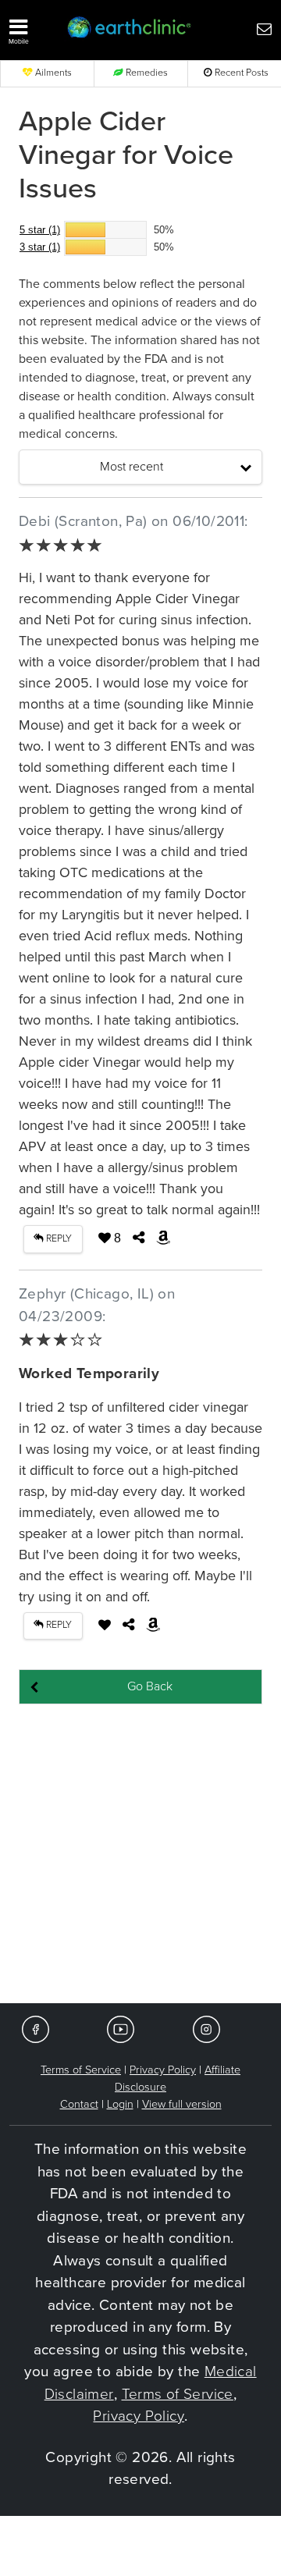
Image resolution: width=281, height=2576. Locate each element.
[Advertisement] (140, 1855)
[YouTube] (121, 2029)
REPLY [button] (58, 1239)
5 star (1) (40, 230)
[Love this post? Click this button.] (105, 1625)
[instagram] (206, 2029)
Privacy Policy (163, 2070)
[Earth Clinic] (130, 28)
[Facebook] (36, 2029)
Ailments (52, 73)
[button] (31, 28)
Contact (79, 2104)
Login (120, 2104)
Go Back (150, 1686)
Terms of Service (81, 2070)
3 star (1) (40, 247)
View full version (182, 2104)
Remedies (146, 73)
